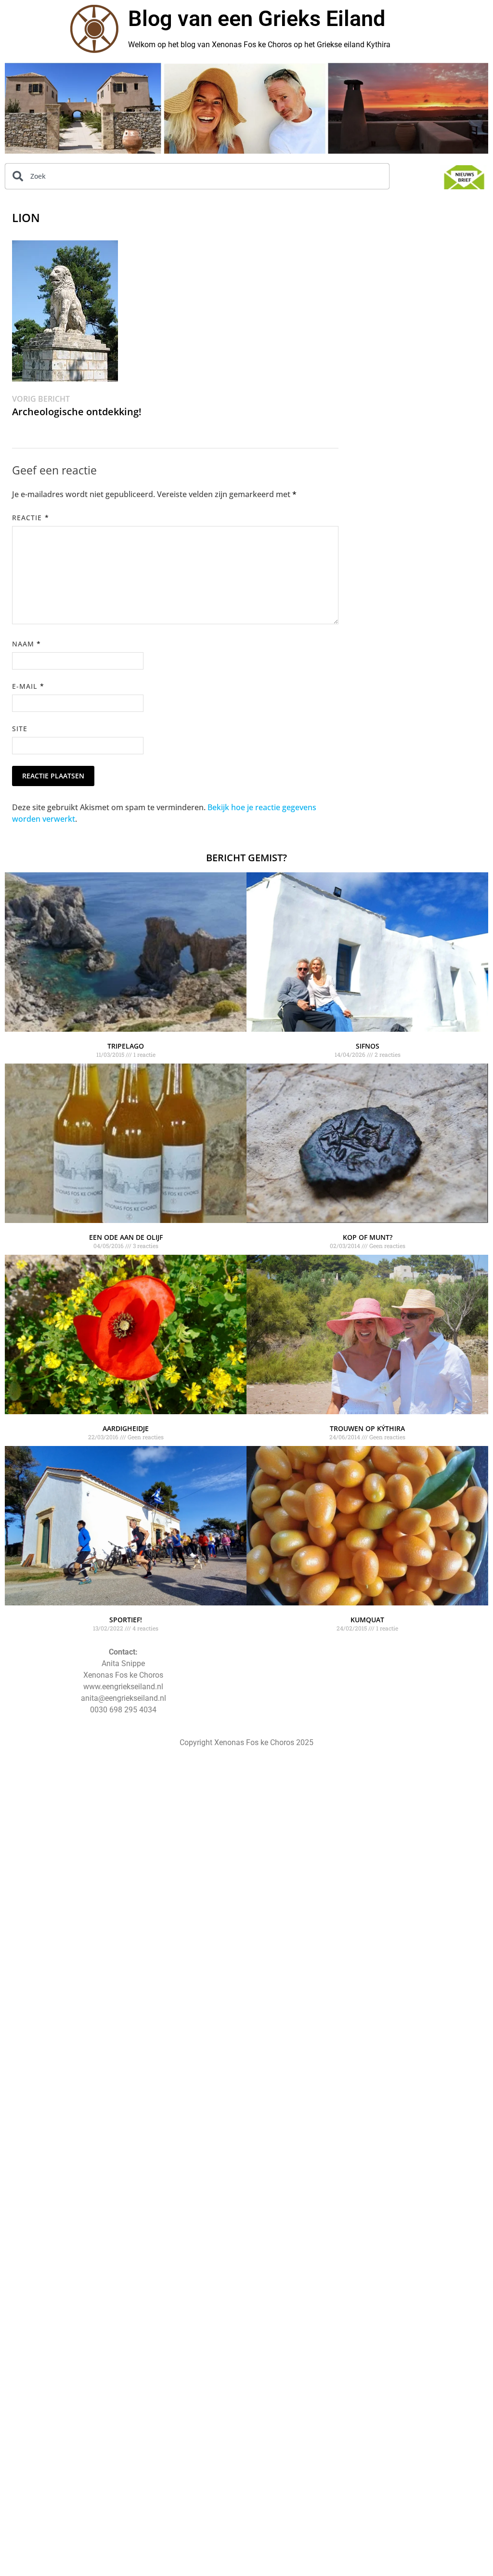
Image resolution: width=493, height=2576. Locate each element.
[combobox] (197, 176)
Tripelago (126, 1046)
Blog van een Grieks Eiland (257, 19)
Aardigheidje (126, 1428)
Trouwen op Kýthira (367, 1428)
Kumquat (367, 1620)
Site (20, 729)
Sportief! (126, 1620)
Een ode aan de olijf (126, 1237)
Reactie (31, 518)
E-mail (28, 686)
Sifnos (368, 1046)
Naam (26, 644)
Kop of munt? (368, 1237)
